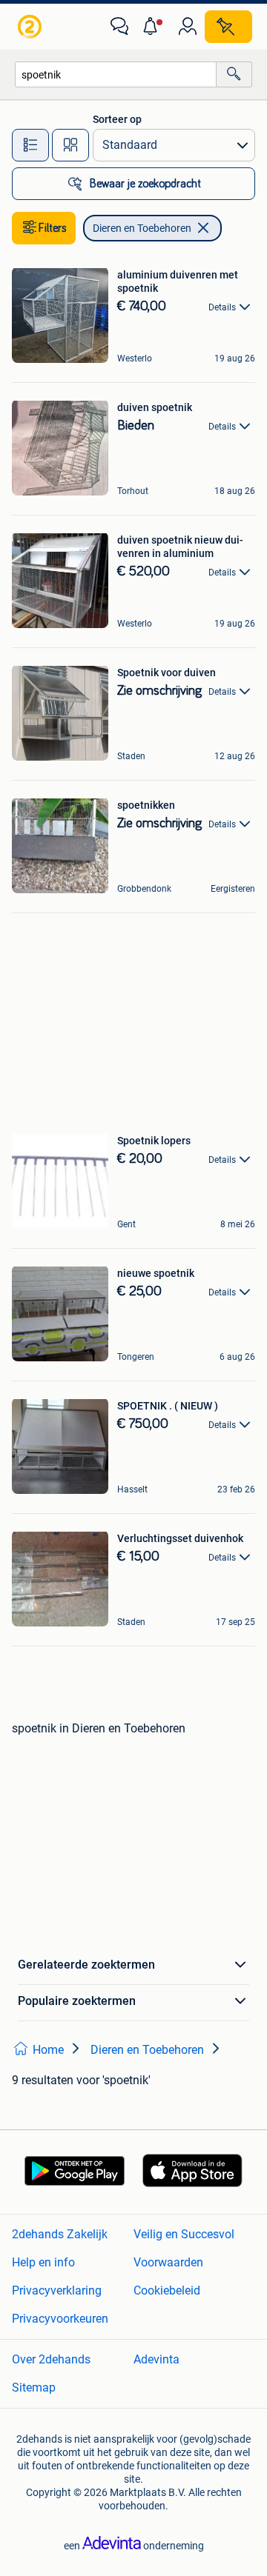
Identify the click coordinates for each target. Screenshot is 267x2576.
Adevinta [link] (156, 2359)
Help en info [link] (43, 2262)
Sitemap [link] (34, 2388)
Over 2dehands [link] (51, 2359)
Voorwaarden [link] (168, 2262)
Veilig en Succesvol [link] (184, 2234)
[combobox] (116, 74)
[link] (31, 27)
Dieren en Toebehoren (142, 228)
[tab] (30, 145)
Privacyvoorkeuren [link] (60, 2319)
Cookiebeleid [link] (167, 2290)
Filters (53, 228)
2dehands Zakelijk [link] (60, 2234)
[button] (154, 27)
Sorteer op (117, 119)
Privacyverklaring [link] (57, 2290)
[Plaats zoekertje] (228, 27)
